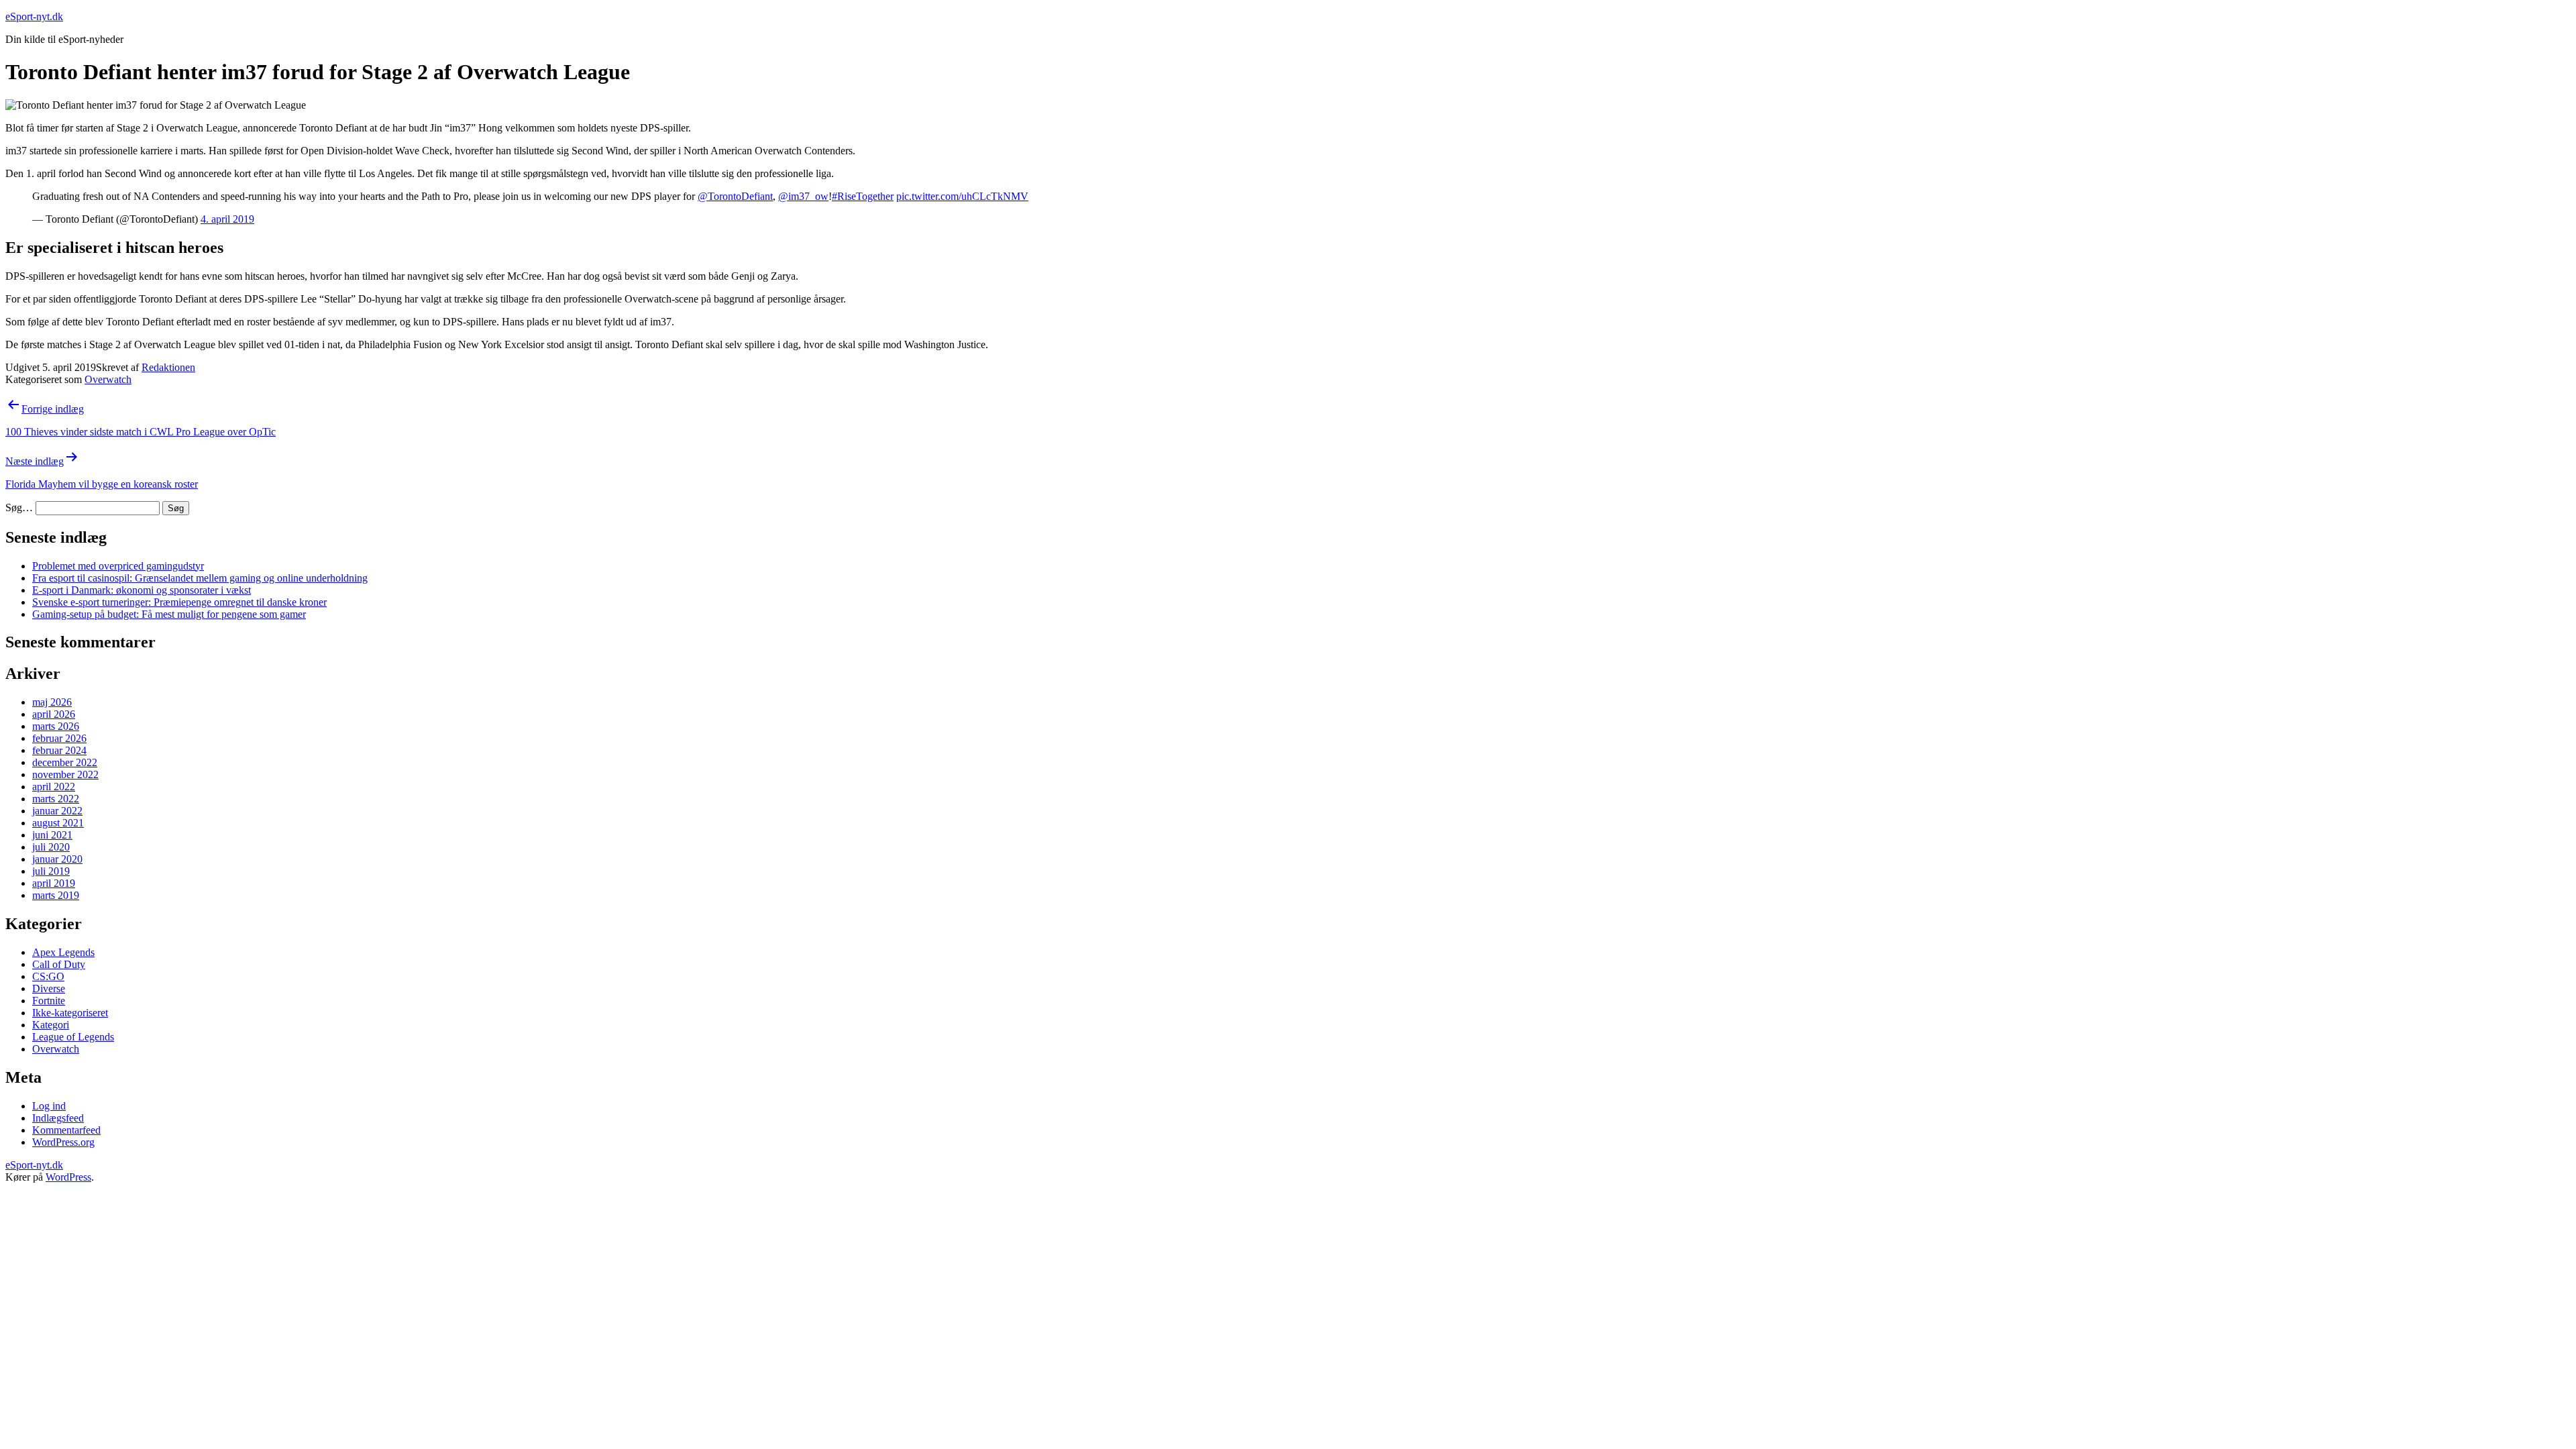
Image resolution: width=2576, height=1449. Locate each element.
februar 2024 (59, 750)
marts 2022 (56, 799)
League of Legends (73, 1037)
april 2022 (54, 787)
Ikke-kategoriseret (70, 1013)
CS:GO (48, 976)
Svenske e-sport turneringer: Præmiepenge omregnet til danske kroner (179, 602)
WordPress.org (63, 1142)
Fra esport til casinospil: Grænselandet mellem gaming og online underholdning (200, 578)
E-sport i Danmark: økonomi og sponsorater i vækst (142, 590)
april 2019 (54, 883)
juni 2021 (52, 835)
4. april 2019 (227, 219)
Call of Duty (59, 964)
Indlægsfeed (58, 1118)
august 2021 (58, 823)
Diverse (49, 988)
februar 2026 (59, 738)
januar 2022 (57, 811)
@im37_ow (803, 196)
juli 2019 (51, 871)
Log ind (49, 1106)
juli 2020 (51, 847)
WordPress (68, 1177)
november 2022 (65, 774)
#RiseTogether (863, 196)
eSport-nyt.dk (34, 16)
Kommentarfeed (66, 1130)
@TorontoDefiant (735, 196)
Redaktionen (168, 367)
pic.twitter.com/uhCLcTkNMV (962, 196)
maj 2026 (52, 702)
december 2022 (65, 762)
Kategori (51, 1025)
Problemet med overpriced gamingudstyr (118, 566)
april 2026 (54, 714)
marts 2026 (56, 726)
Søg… (19, 507)
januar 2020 (57, 859)
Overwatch (108, 379)
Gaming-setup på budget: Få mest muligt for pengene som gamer (169, 614)
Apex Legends (63, 952)
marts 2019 (56, 895)
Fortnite (49, 1001)
